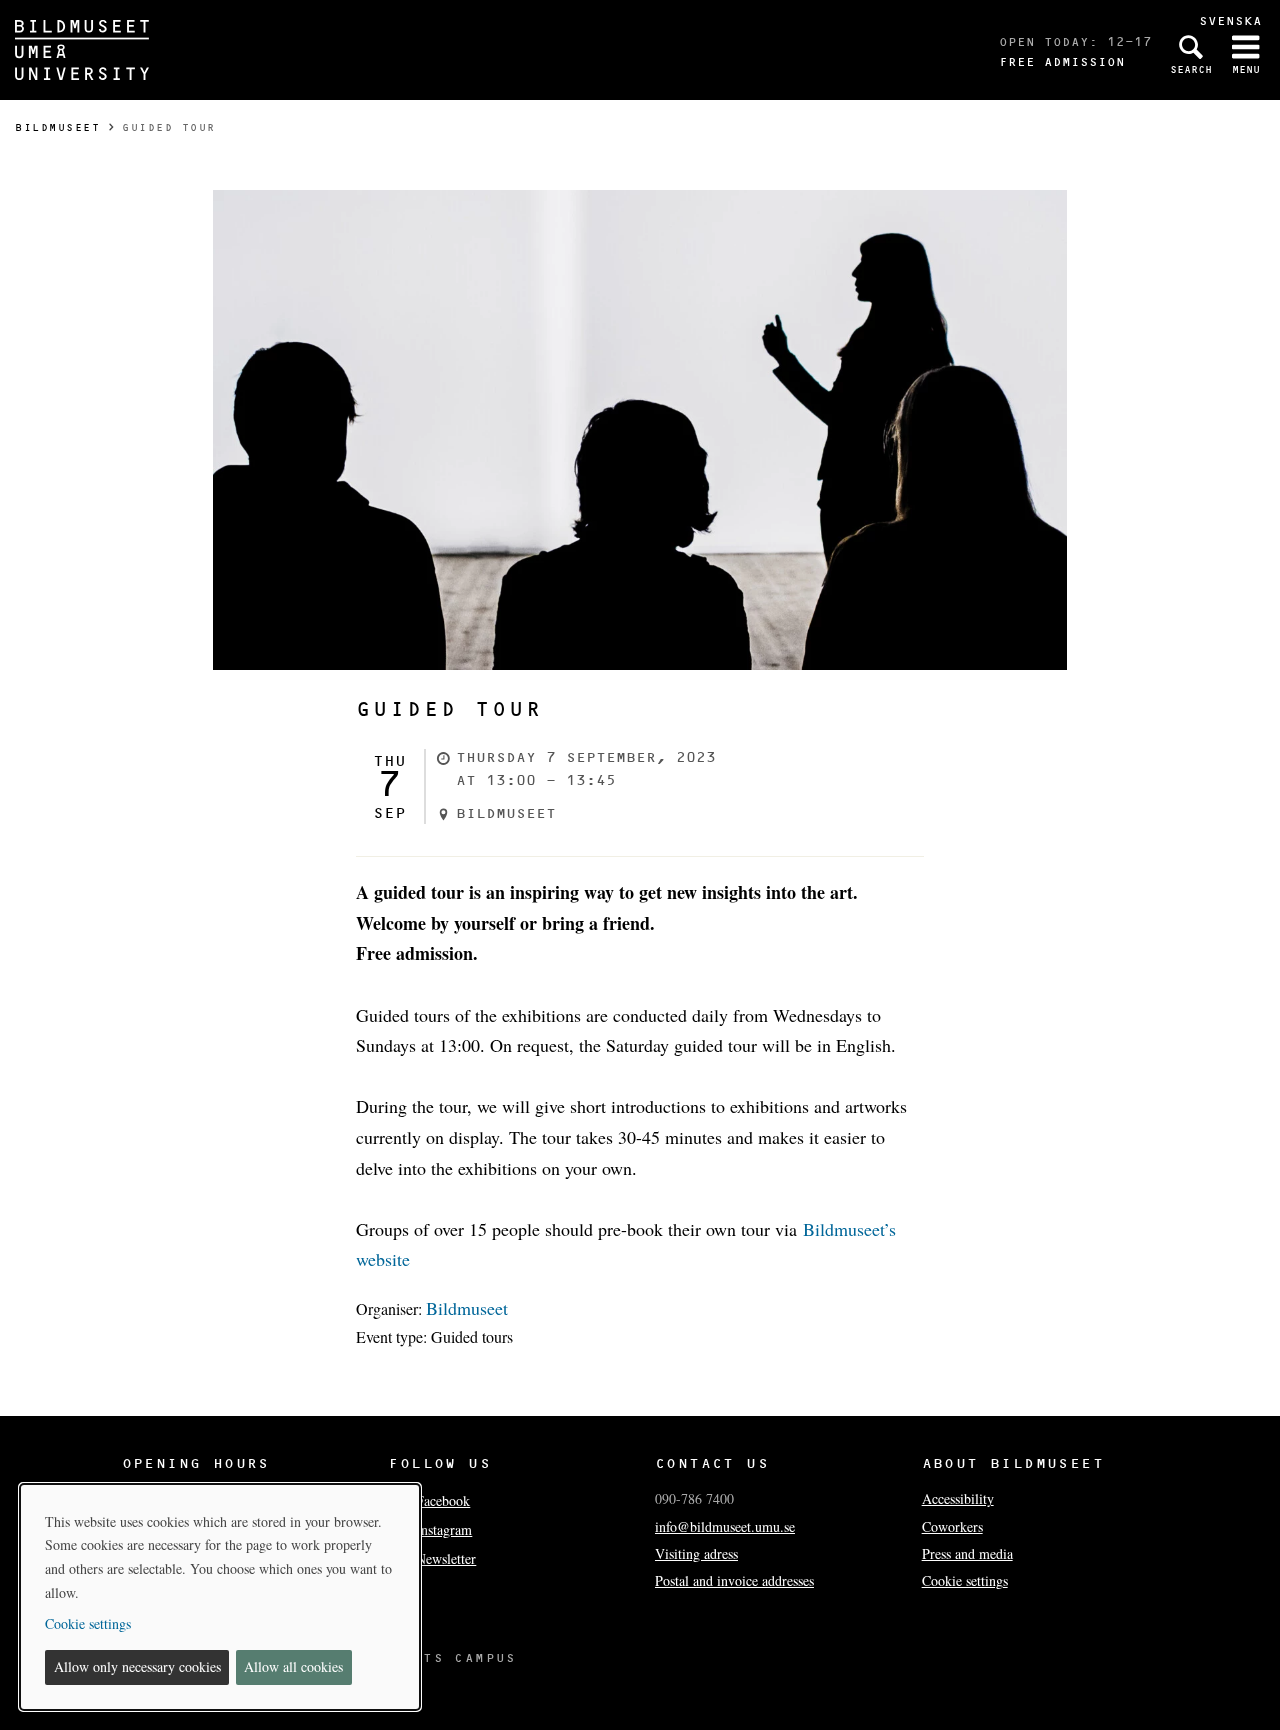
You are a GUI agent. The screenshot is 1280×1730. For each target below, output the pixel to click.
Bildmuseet (57, 127)
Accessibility (958, 1498)
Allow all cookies (293, 1666)
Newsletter (446, 1558)
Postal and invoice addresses (734, 1580)
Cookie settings (965, 1580)
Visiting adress (696, 1553)
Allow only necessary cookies (137, 1666)
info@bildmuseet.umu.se (725, 1526)
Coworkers (952, 1526)
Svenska (1230, 20)
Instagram (444, 1529)
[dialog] (220, 1597)
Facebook (443, 1500)
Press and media (967, 1553)
